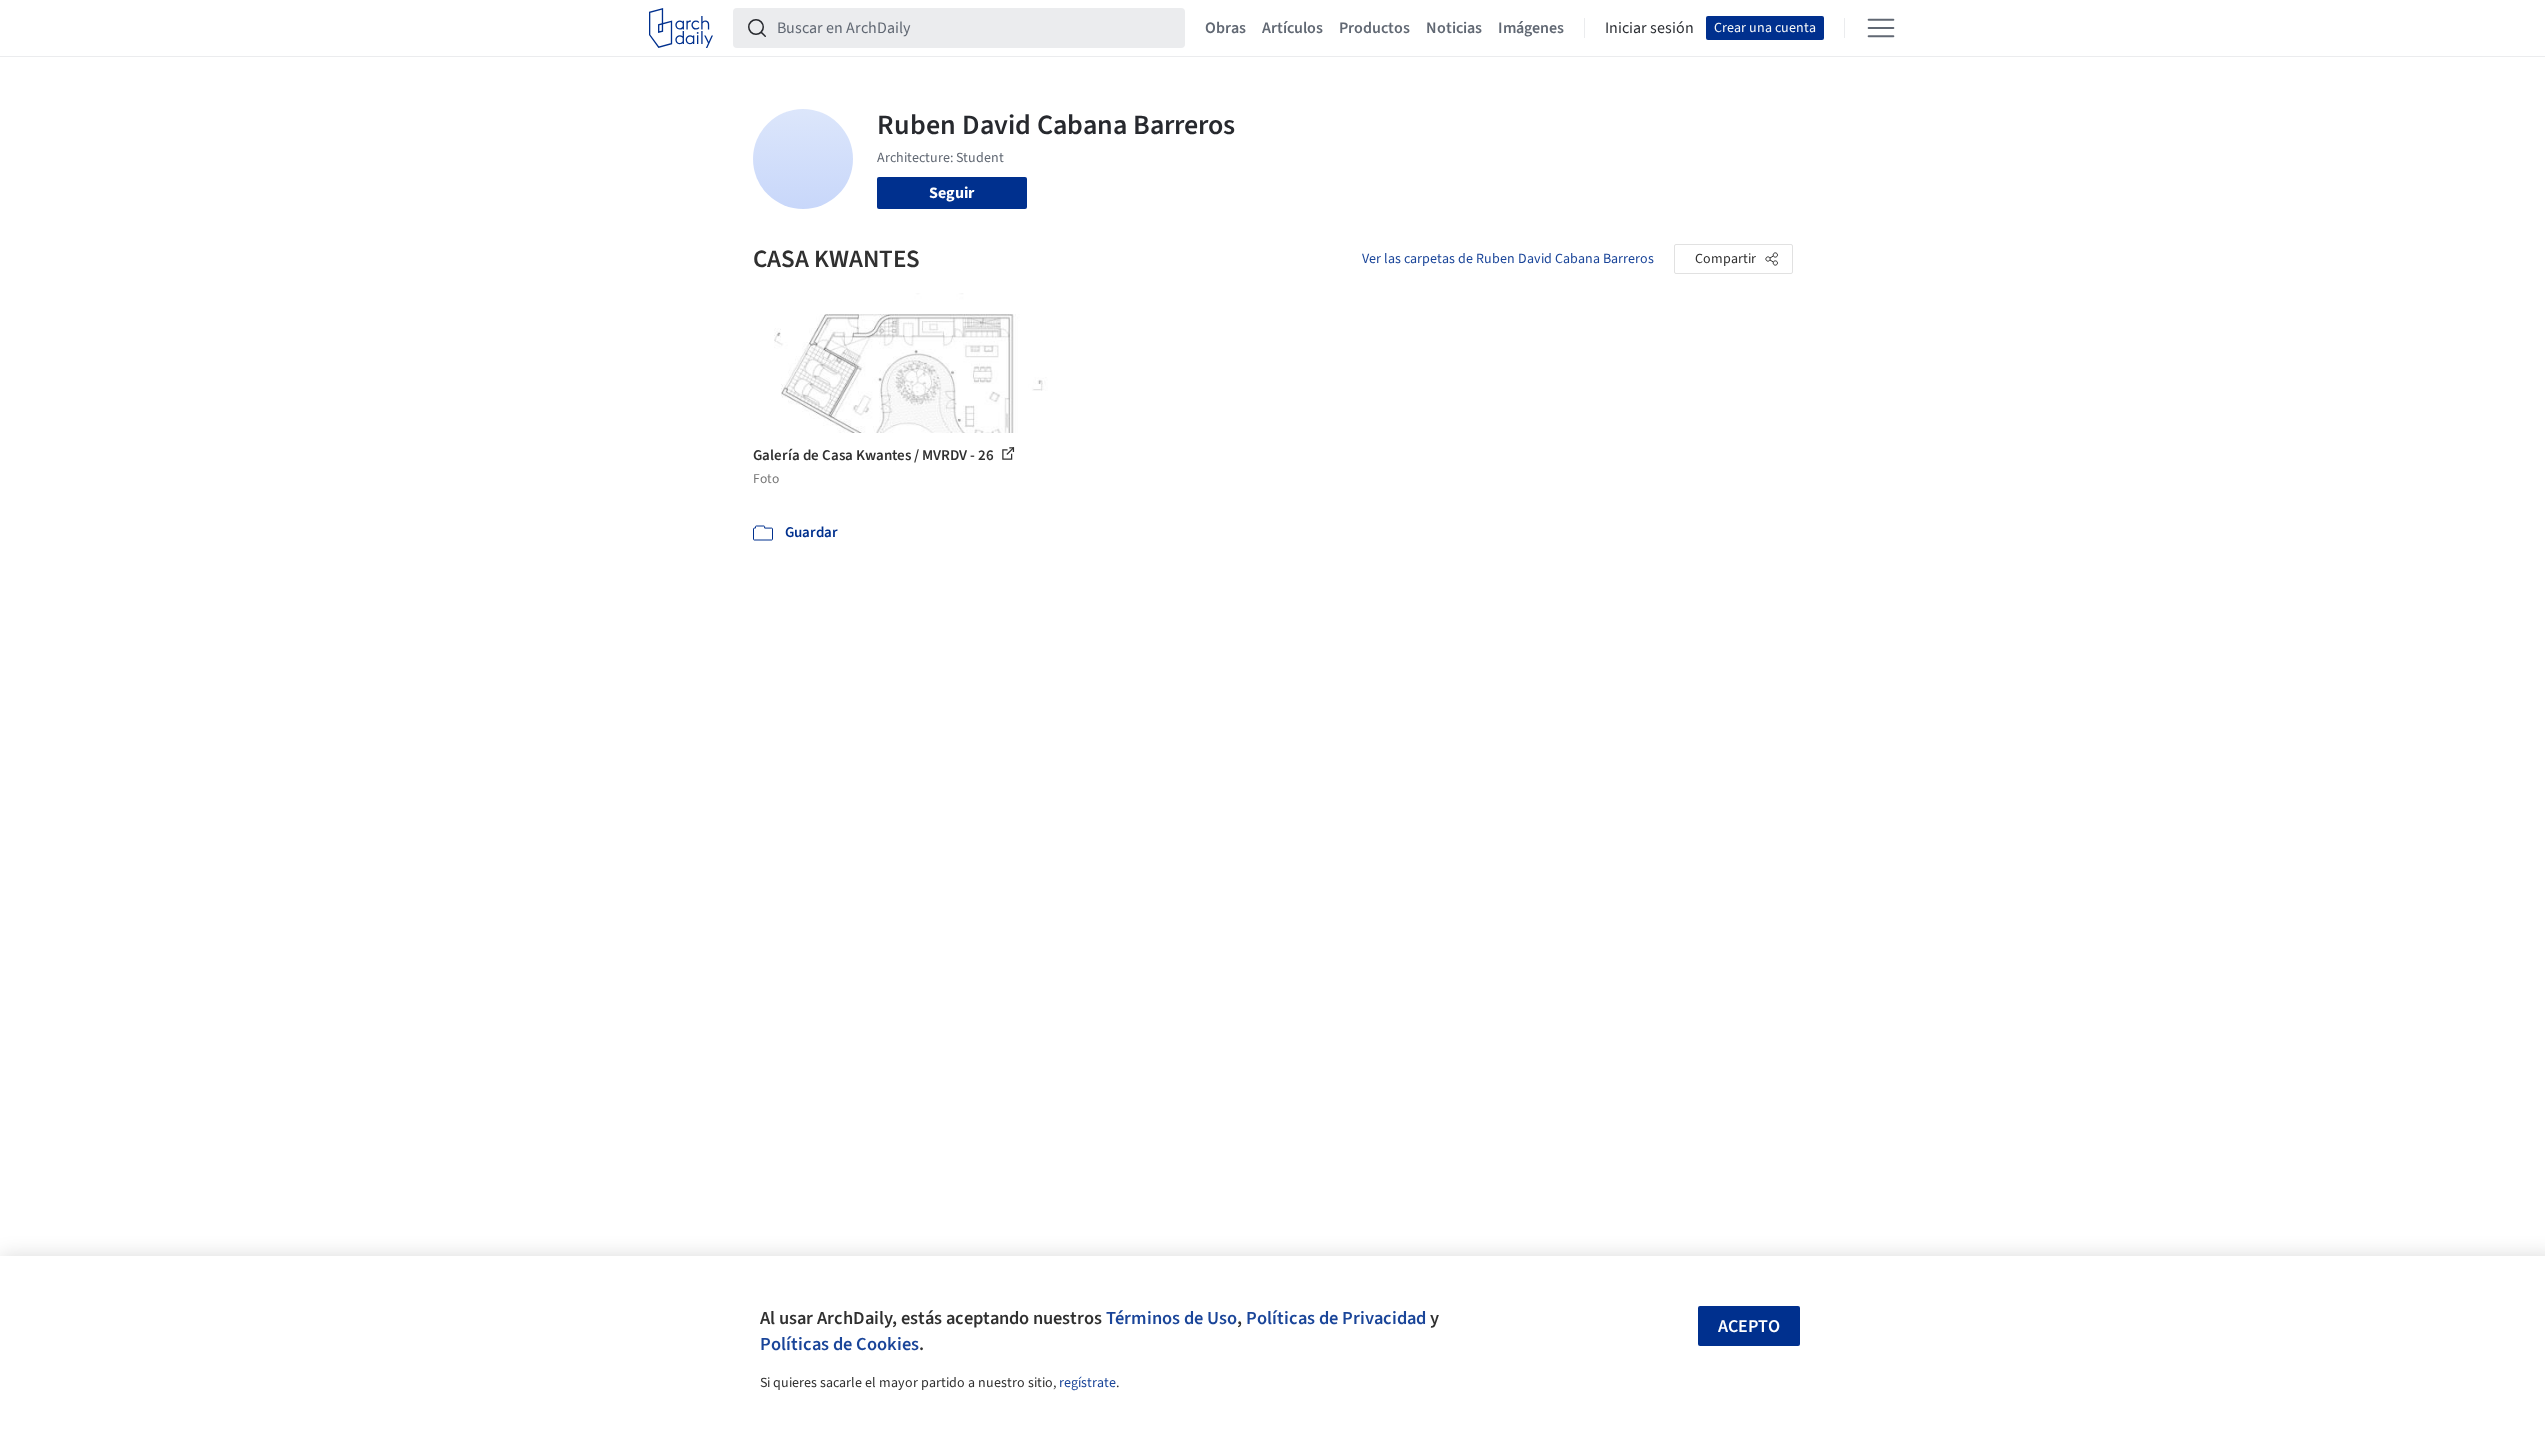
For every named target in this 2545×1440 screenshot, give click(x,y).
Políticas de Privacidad (1336, 1318)
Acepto (1749, 1326)
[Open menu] (1881, 28)
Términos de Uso (1171, 1318)
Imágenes (1531, 28)
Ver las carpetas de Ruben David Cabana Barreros (1508, 259)
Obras (1225, 28)
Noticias (1454, 28)
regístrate (1087, 1383)
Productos (1374, 28)
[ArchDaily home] (681, 28)
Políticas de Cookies (839, 1344)
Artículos (1292, 28)
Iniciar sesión (1649, 28)
